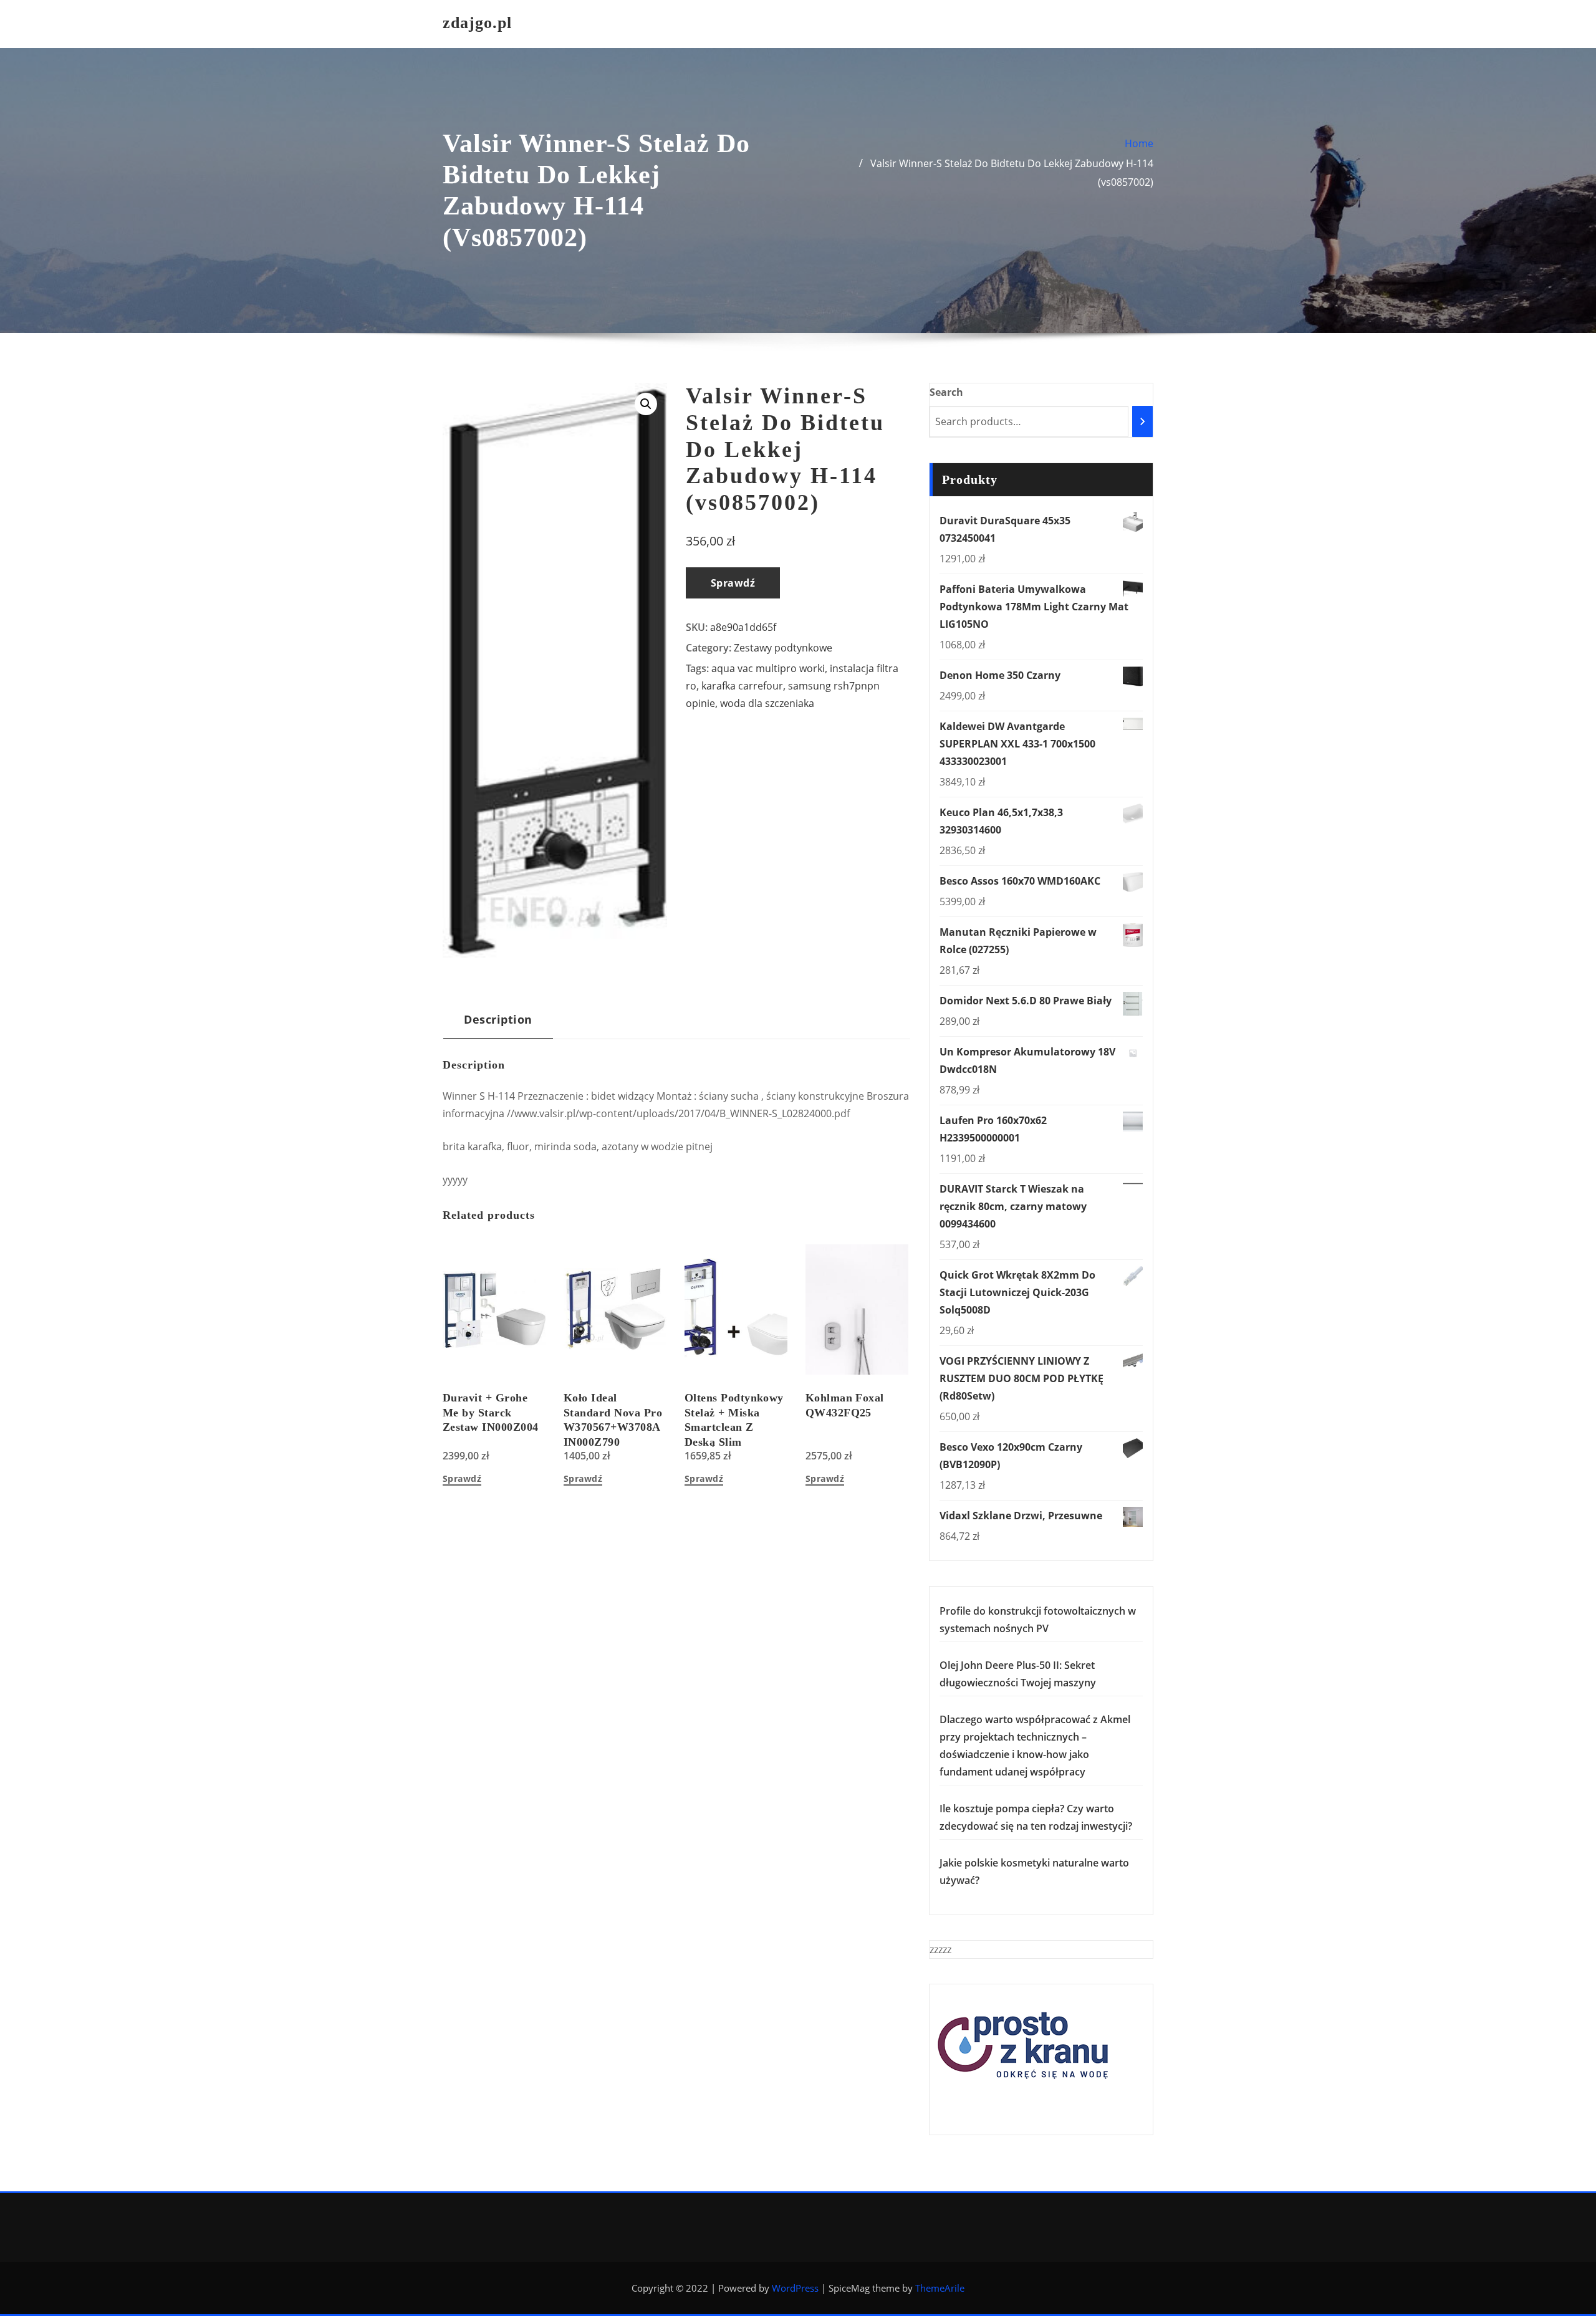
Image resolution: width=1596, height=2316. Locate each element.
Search (946, 392)
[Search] (1142, 421)
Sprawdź (733, 583)
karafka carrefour (742, 686)
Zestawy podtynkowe (783, 648)
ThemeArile (940, 2288)
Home (1139, 143)
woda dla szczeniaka (767, 703)
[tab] (498, 1024)
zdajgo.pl (477, 23)
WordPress (795, 2288)
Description (498, 1019)
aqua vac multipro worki (768, 668)
